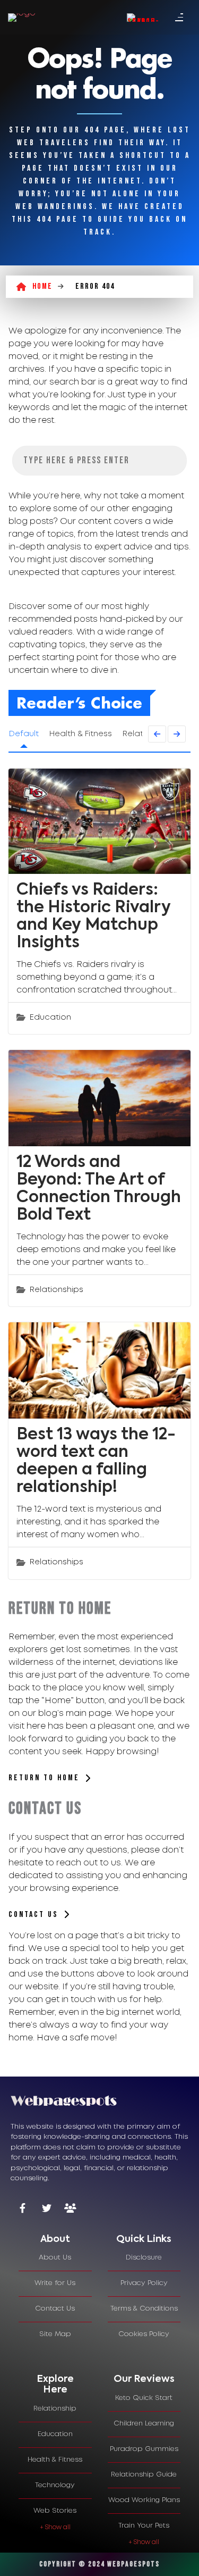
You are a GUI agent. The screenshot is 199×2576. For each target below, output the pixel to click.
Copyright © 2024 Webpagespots (99, 2564)
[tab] (55, 2240)
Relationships (57, 1290)
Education (50, 1018)
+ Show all (55, 2527)
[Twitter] (46, 2209)
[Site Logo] (22, 18)
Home (42, 286)
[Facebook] (23, 2209)
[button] (62, 1783)
